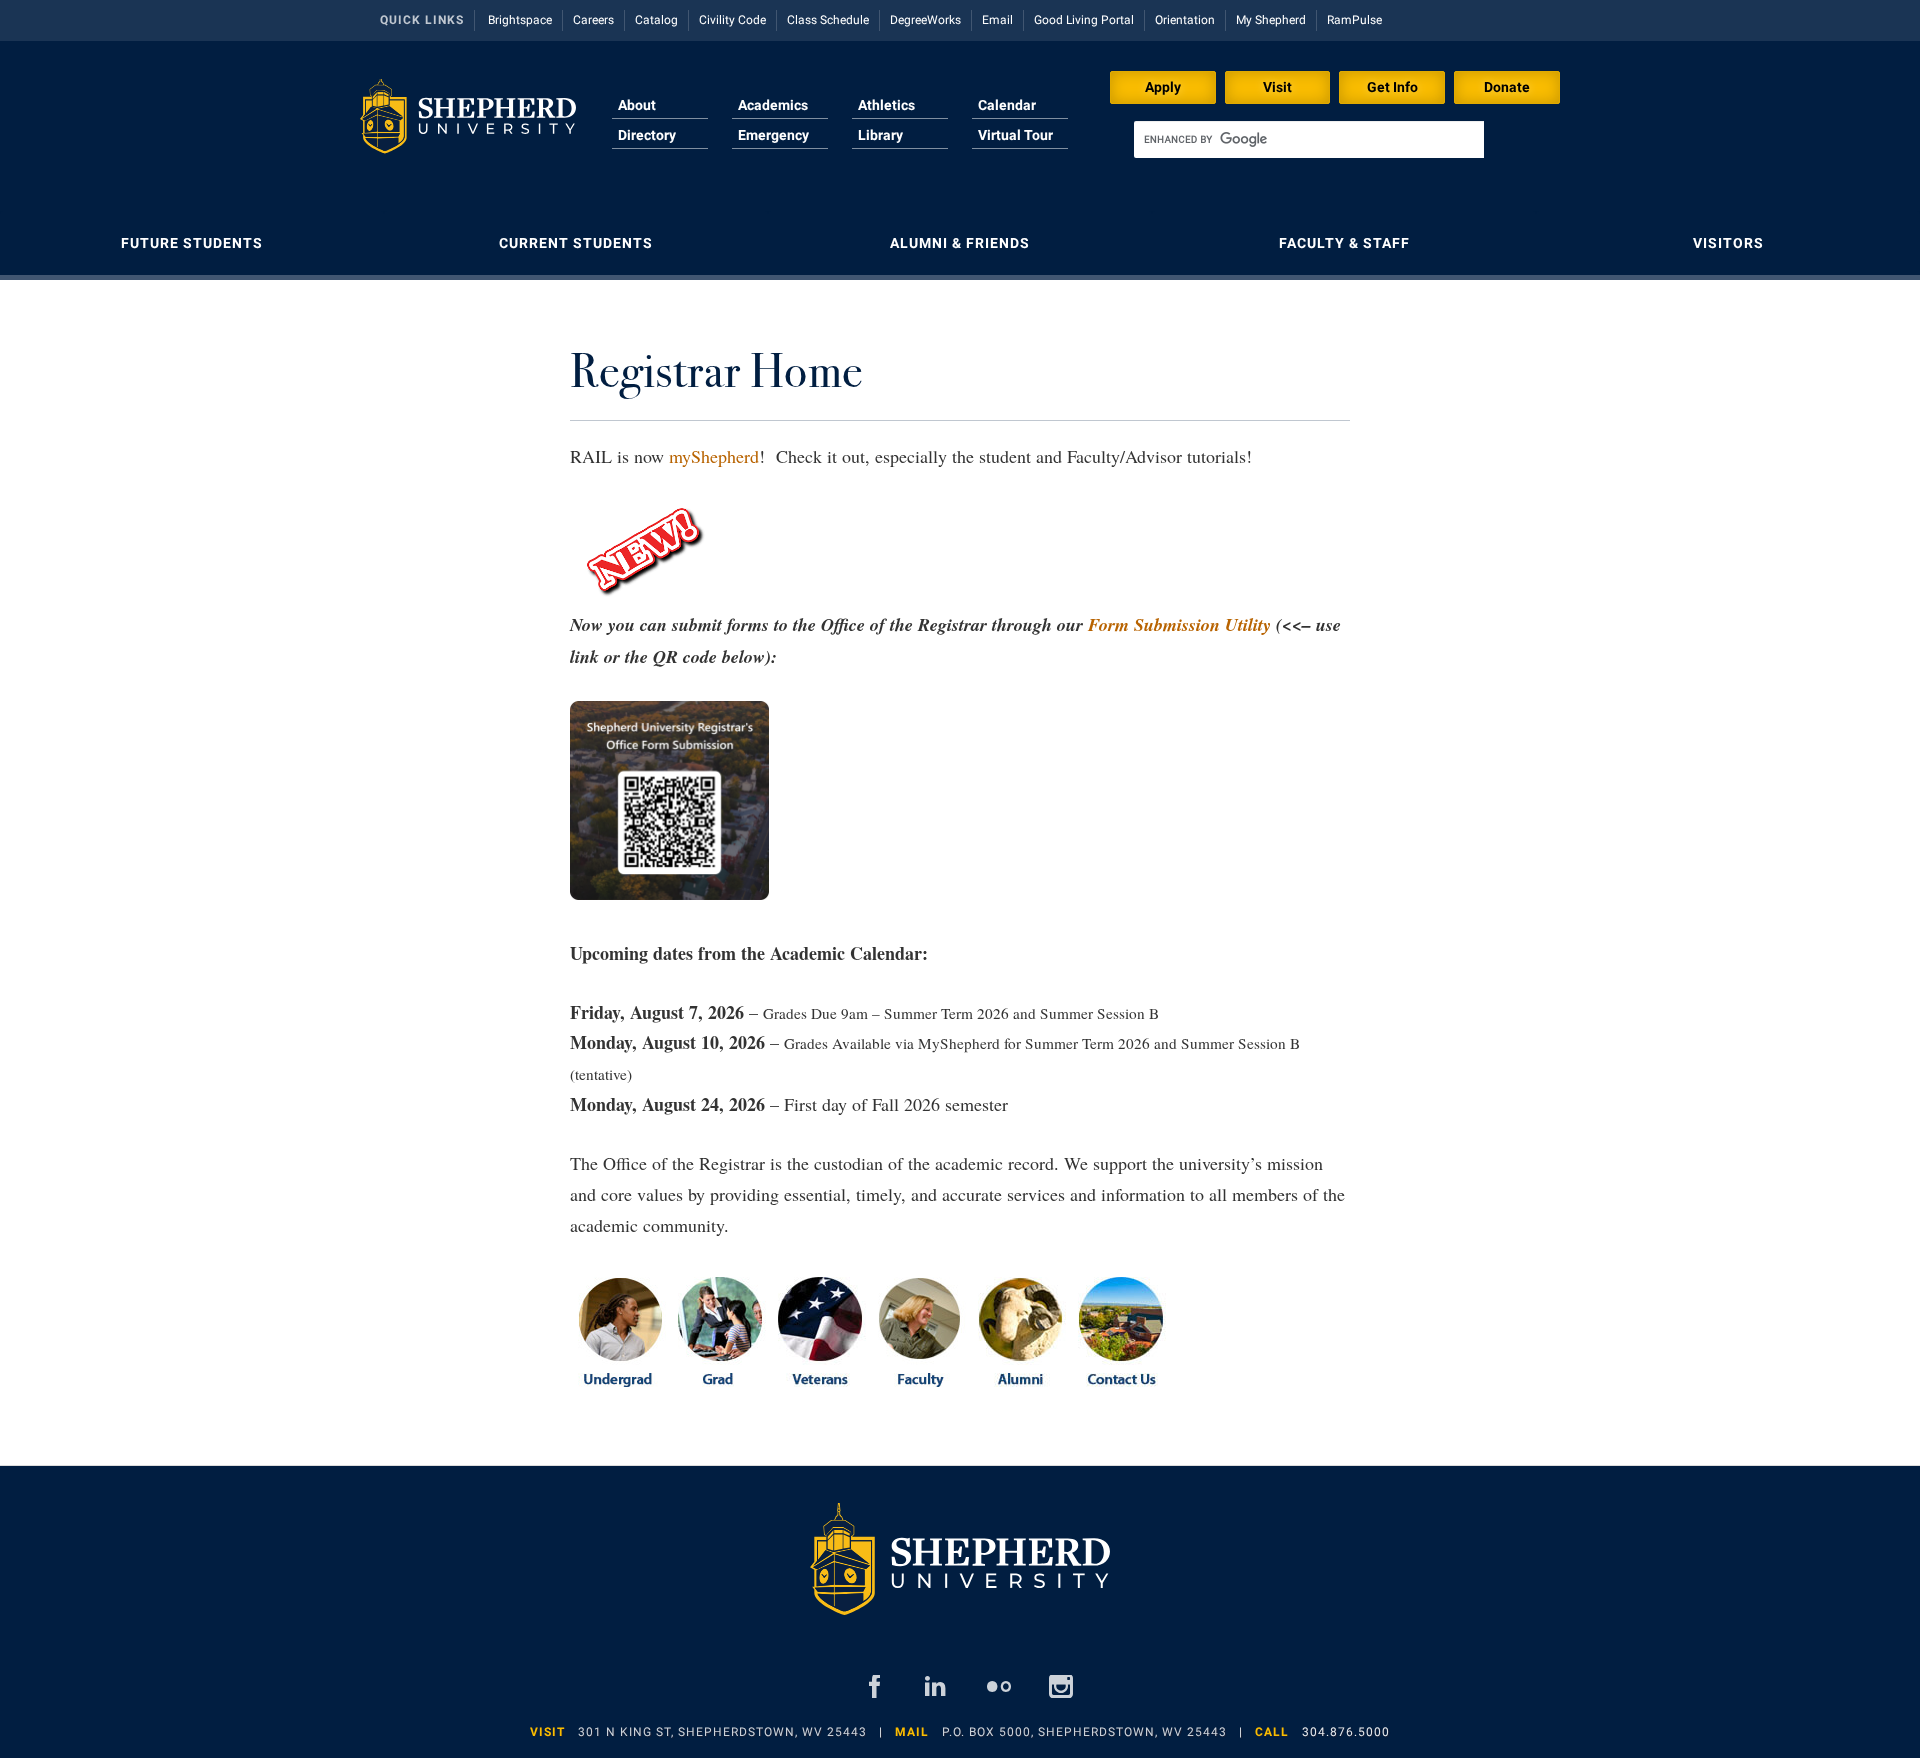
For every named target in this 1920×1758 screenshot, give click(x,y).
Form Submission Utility (1179, 624)
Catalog (656, 20)
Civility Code (732, 20)
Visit (1277, 87)
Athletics (886, 105)
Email (997, 20)
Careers (593, 20)
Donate (1507, 87)
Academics (773, 105)
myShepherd (714, 456)
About (637, 105)
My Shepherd (1271, 20)
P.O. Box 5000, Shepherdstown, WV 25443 (1084, 1732)
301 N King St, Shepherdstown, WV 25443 (722, 1732)
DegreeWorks (925, 20)
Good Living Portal (1084, 20)
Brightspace (520, 20)
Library (880, 135)
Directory (647, 135)
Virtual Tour (1015, 135)
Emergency (773, 135)
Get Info (1392, 87)
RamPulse (1354, 20)
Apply (1163, 87)
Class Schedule (828, 20)
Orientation (1185, 20)
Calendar (1007, 105)
